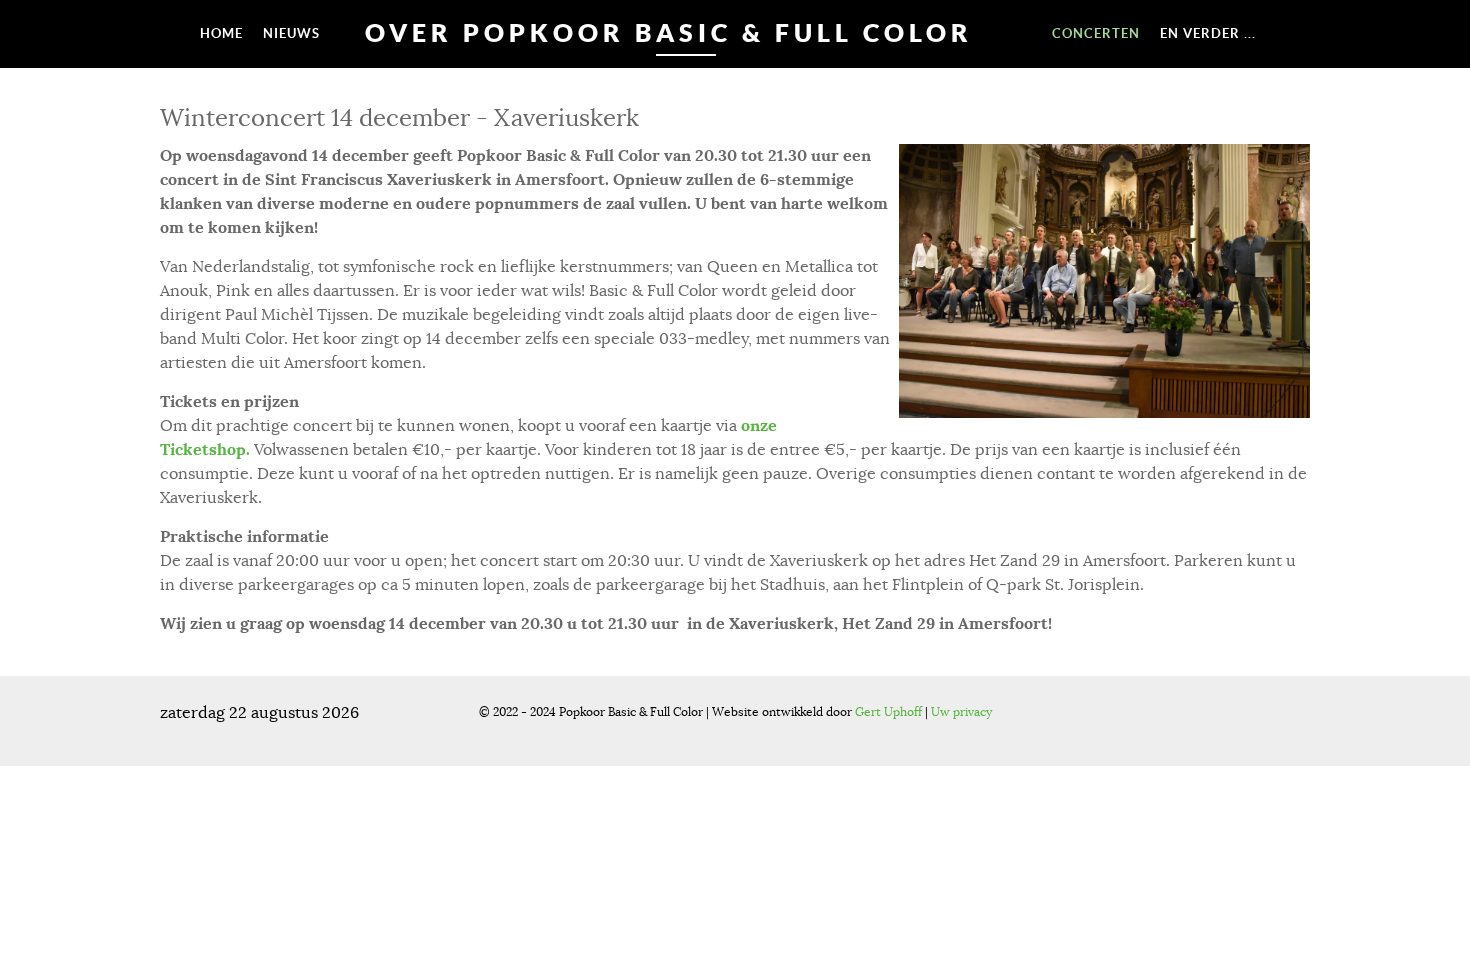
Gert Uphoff (888, 711)
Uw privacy (961, 711)
